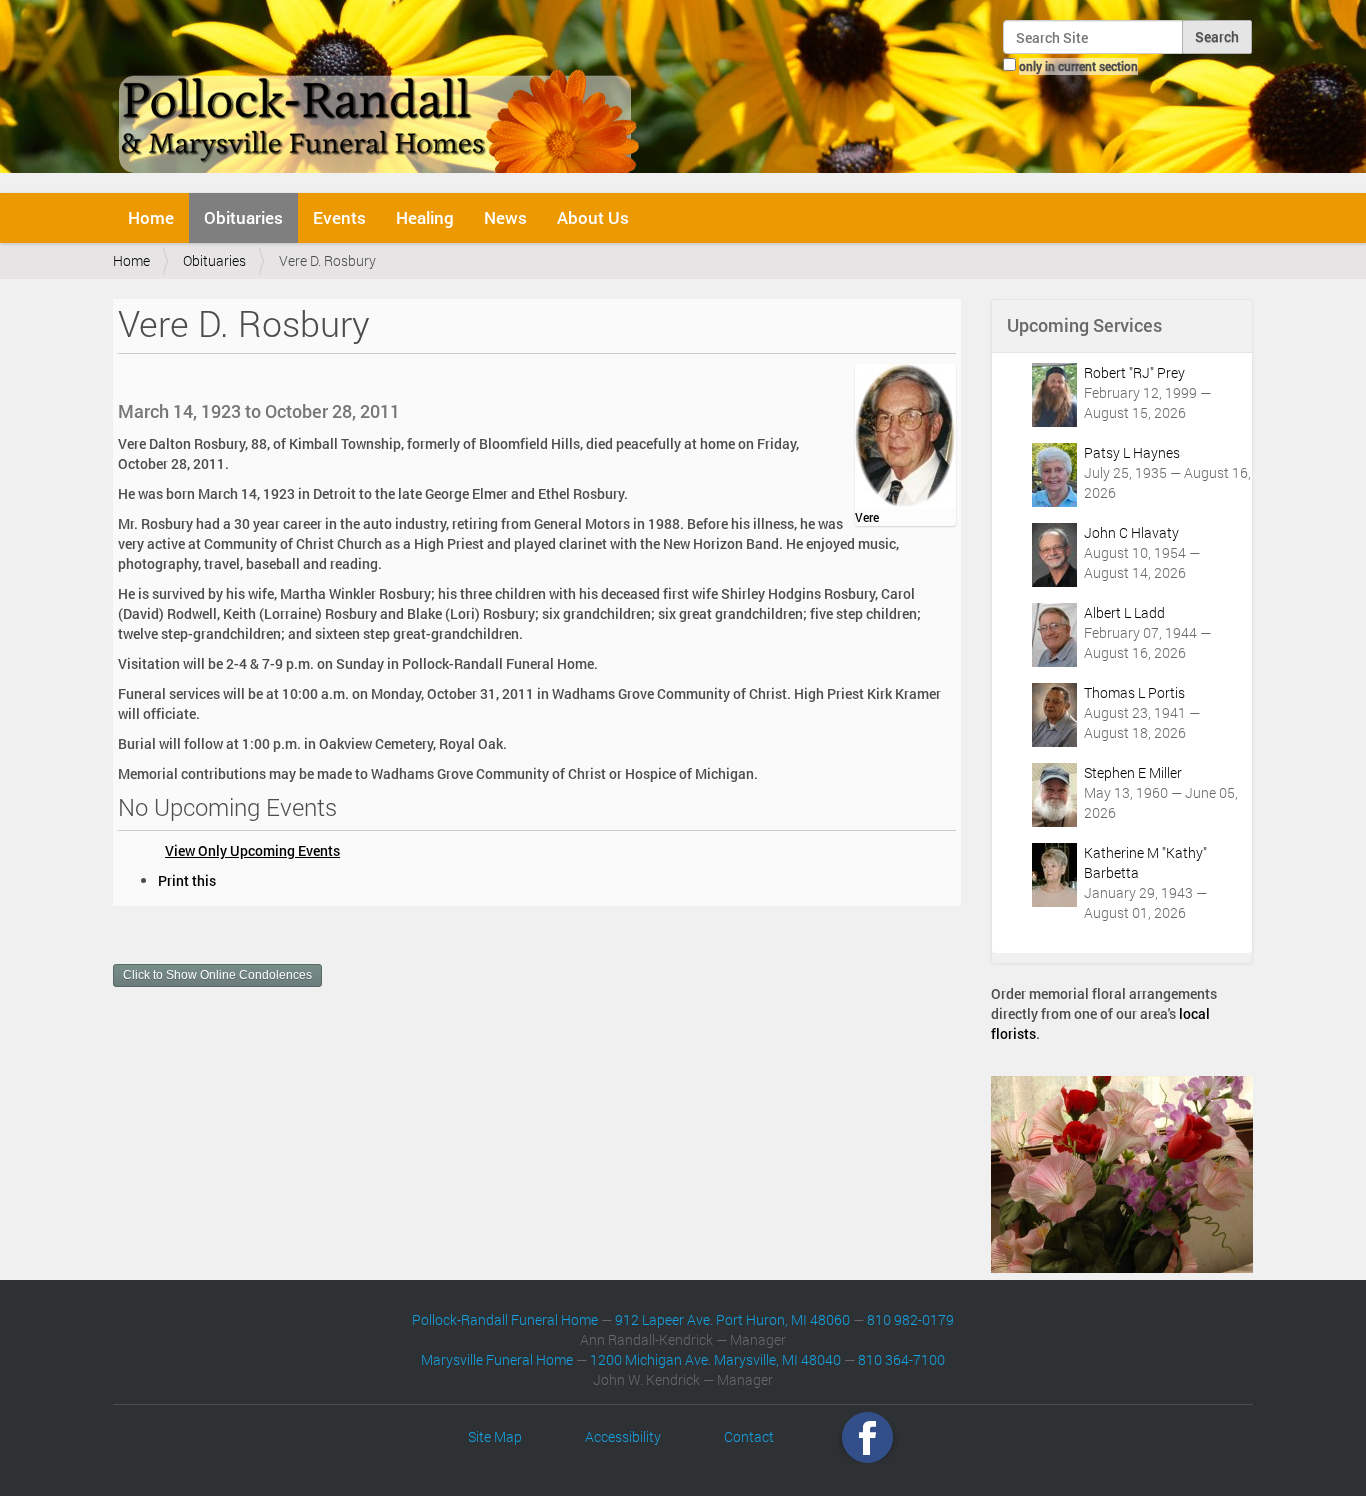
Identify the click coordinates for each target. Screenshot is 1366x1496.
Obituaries (243, 217)
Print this (187, 880)
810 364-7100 (901, 1359)
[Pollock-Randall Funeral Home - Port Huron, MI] (380, 94)
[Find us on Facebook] (867, 1436)
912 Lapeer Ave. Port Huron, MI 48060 (732, 1319)
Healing (425, 217)
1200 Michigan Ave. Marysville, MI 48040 (715, 1359)
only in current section (1078, 66)
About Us (593, 217)
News (505, 217)
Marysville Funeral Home (497, 1359)
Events (339, 217)
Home (151, 217)
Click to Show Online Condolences (217, 975)
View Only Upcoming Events (252, 850)
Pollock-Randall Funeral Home (505, 1319)
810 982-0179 (910, 1319)
